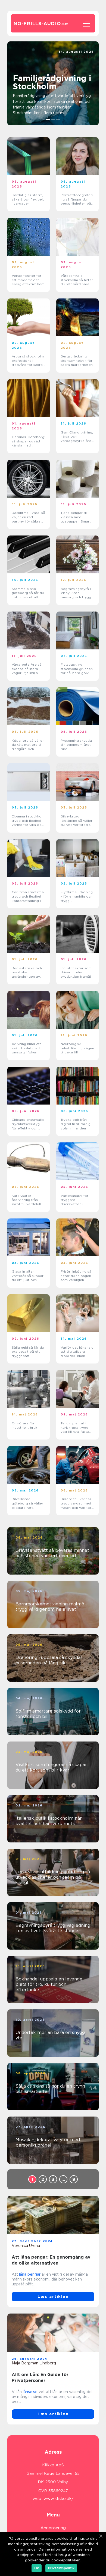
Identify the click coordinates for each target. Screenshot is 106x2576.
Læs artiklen (53, 2296)
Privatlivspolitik (61, 2568)
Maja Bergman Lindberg (34, 2363)
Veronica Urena (26, 2246)
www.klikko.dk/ (59, 2499)
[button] (48, 120)
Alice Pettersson (79, 56)
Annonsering (53, 2528)
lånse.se (30, 2392)
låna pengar (30, 2274)
